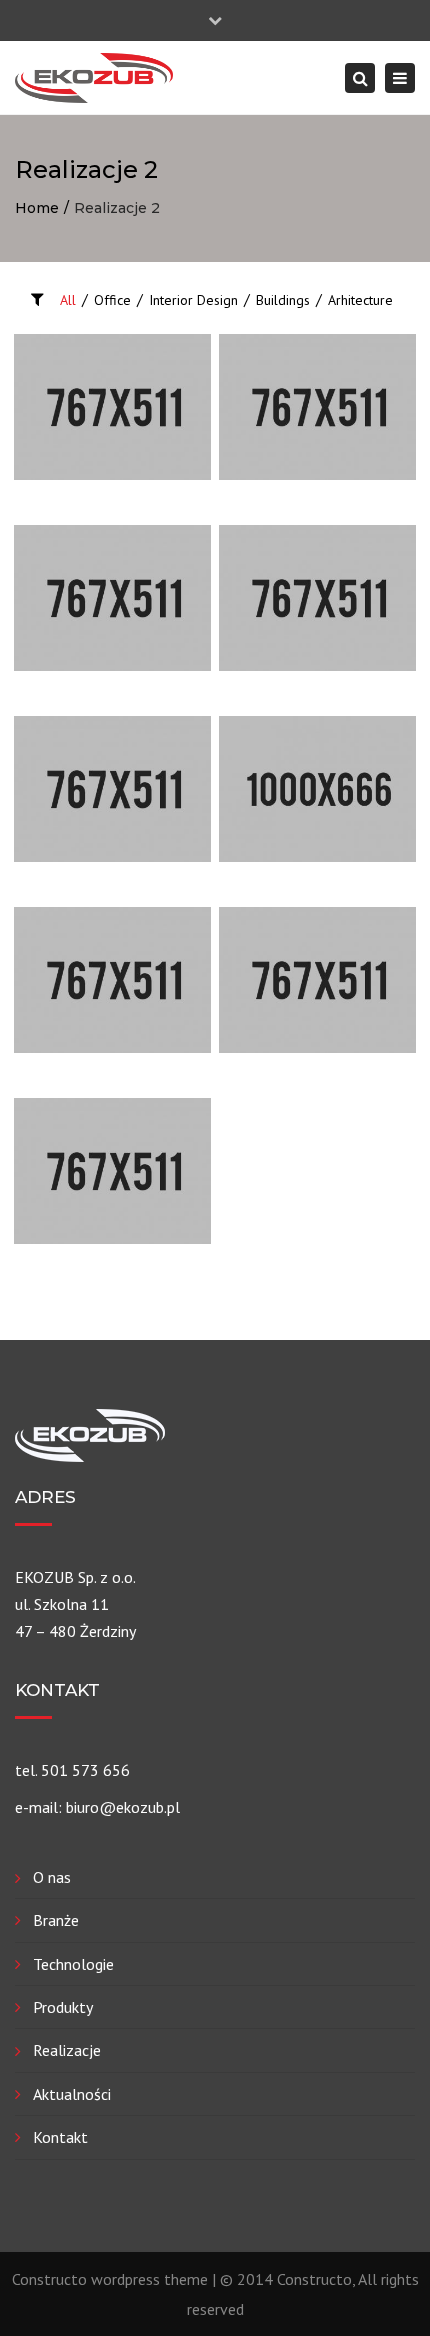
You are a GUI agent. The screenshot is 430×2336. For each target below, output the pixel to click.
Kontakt (60, 2137)
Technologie (73, 1964)
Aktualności (72, 2094)
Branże (56, 1920)
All (68, 300)
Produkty (63, 2007)
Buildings (283, 300)
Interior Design (193, 300)
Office (112, 300)
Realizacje (67, 2050)
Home (37, 208)
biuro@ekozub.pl (123, 1807)
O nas (52, 1877)
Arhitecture (360, 300)
